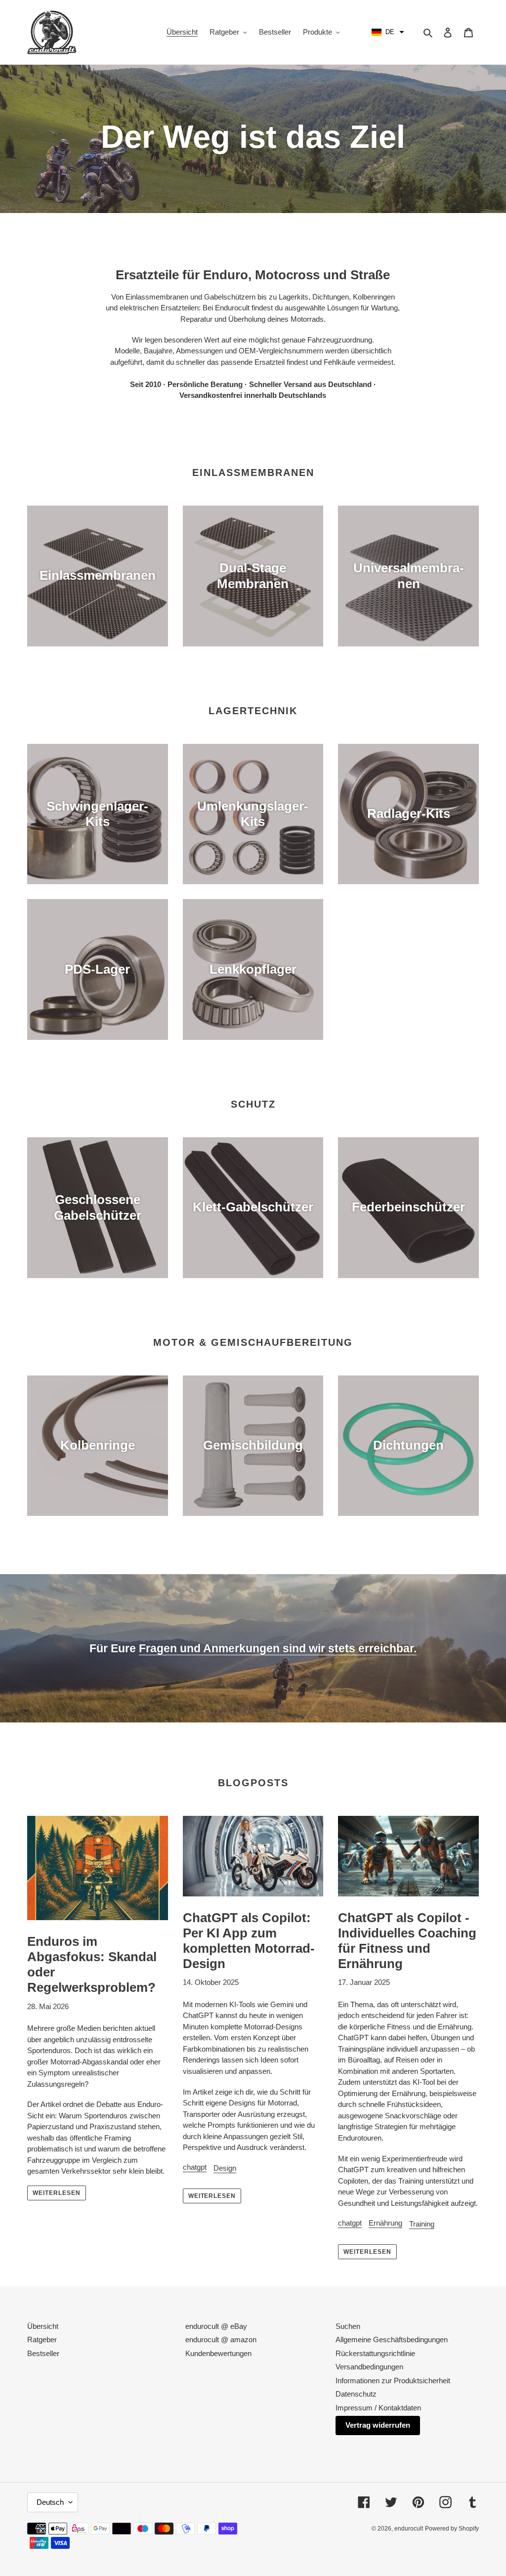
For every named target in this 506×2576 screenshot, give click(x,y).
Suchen (348, 2326)
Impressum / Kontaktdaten (378, 2408)
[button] (388, 32)
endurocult (409, 2529)
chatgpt (195, 2167)
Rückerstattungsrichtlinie (375, 2353)
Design (225, 2168)
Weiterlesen (57, 2193)
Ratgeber (42, 2340)
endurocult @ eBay (216, 2326)
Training (422, 2224)
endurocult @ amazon (221, 2340)
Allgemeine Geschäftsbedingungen (392, 2340)
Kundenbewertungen (218, 2353)
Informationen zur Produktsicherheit (393, 2381)
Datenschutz (356, 2394)
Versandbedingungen (369, 2367)
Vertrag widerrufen (378, 2425)
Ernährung (385, 2223)
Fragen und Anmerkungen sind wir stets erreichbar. (278, 1648)
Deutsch (50, 2502)
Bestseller (43, 2353)
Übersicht (43, 2326)
